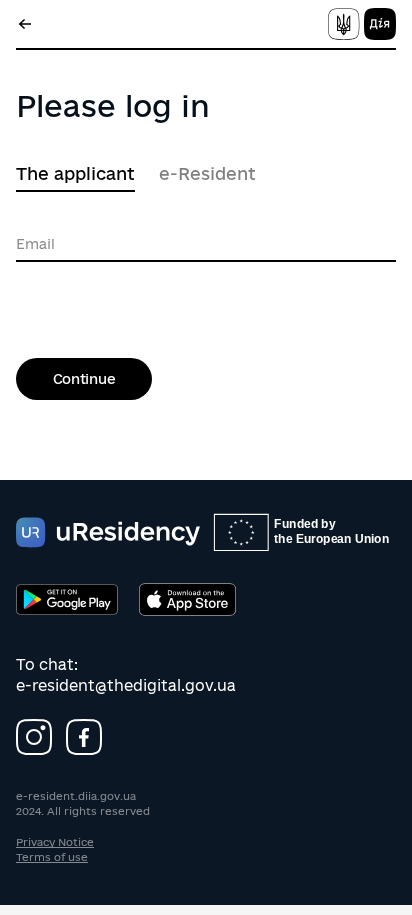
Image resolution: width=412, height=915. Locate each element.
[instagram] (34, 737)
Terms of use (52, 857)
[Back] (25, 24)
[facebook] (84, 737)
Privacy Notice (55, 842)
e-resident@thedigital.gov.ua (126, 685)
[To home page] (360, 24)
